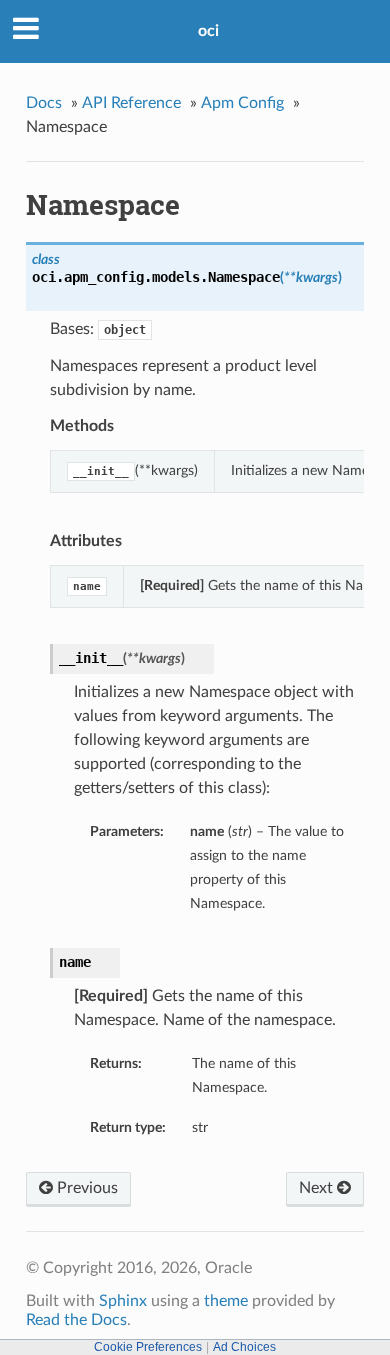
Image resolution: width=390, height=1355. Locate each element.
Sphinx (123, 1301)
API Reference (131, 103)
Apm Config (242, 103)
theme (226, 1301)
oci (208, 31)
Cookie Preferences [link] (148, 1347)
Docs (44, 103)
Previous (85, 1188)
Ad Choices (244, 1347)
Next (318, 1188)
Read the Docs (76, 1320)
